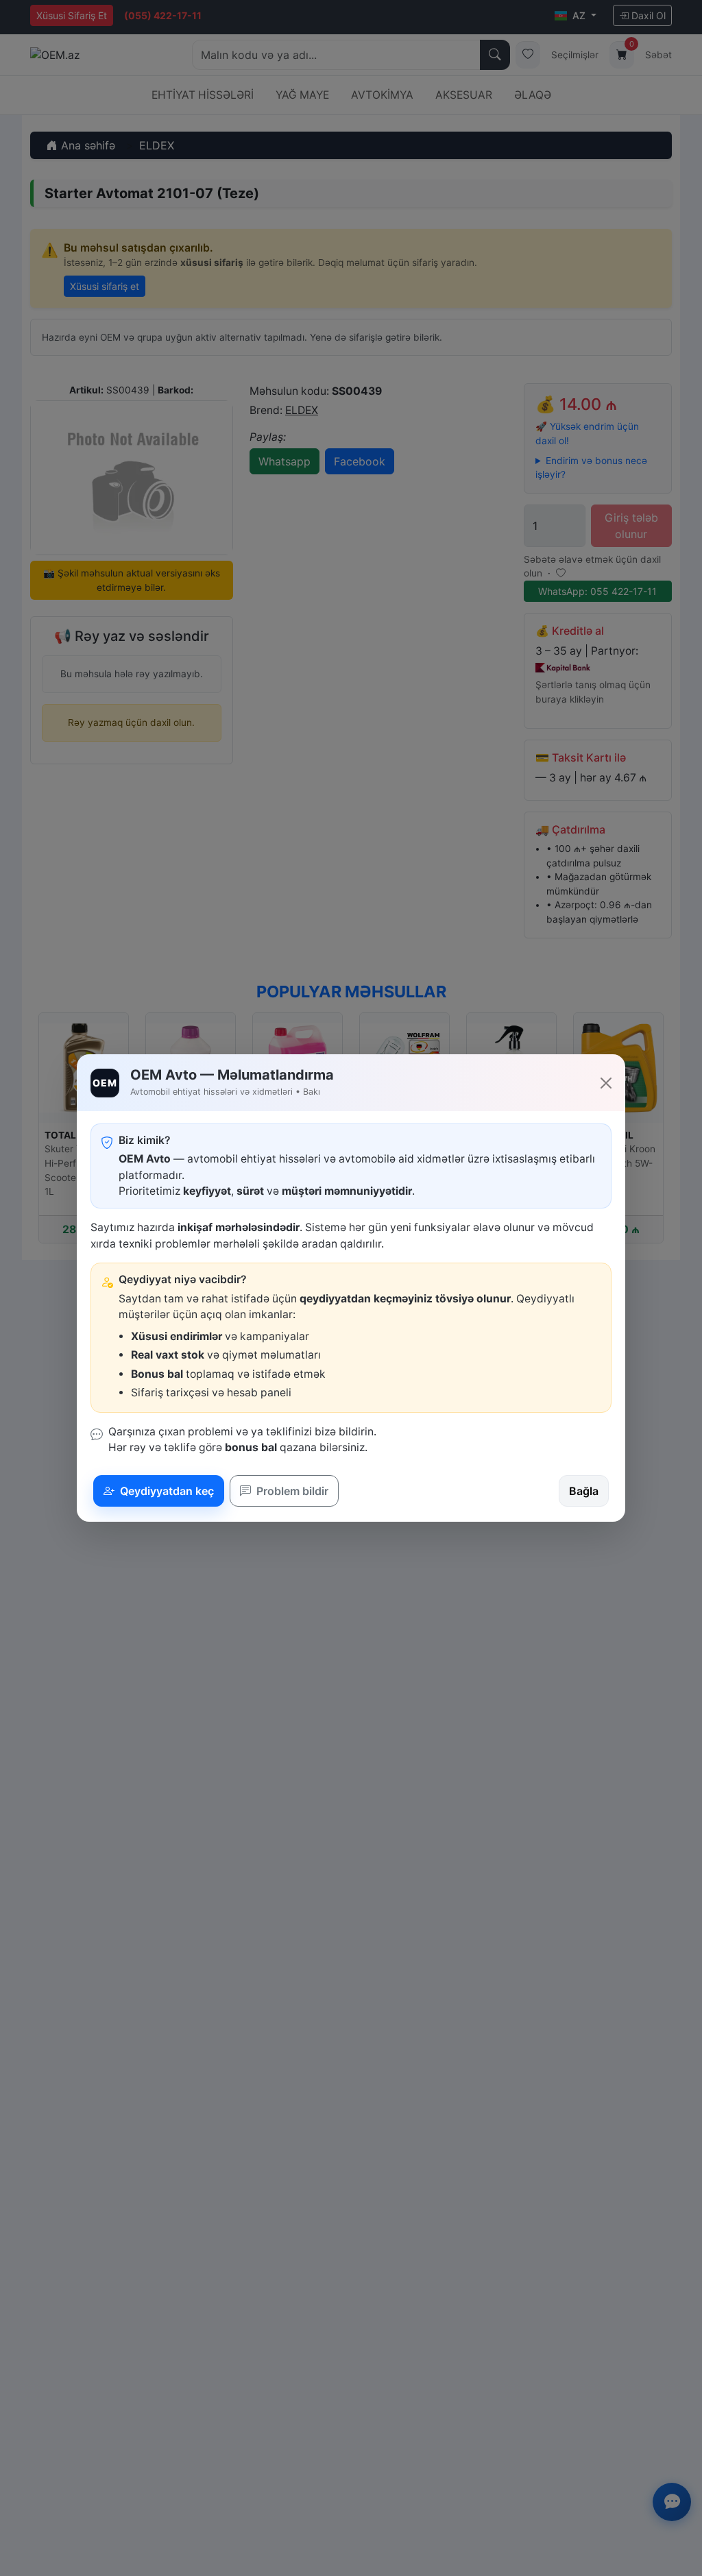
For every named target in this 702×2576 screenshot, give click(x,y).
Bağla (584, 1491)
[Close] (606, 1083)
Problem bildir (291, 1491)
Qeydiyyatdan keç (166, 1491)
